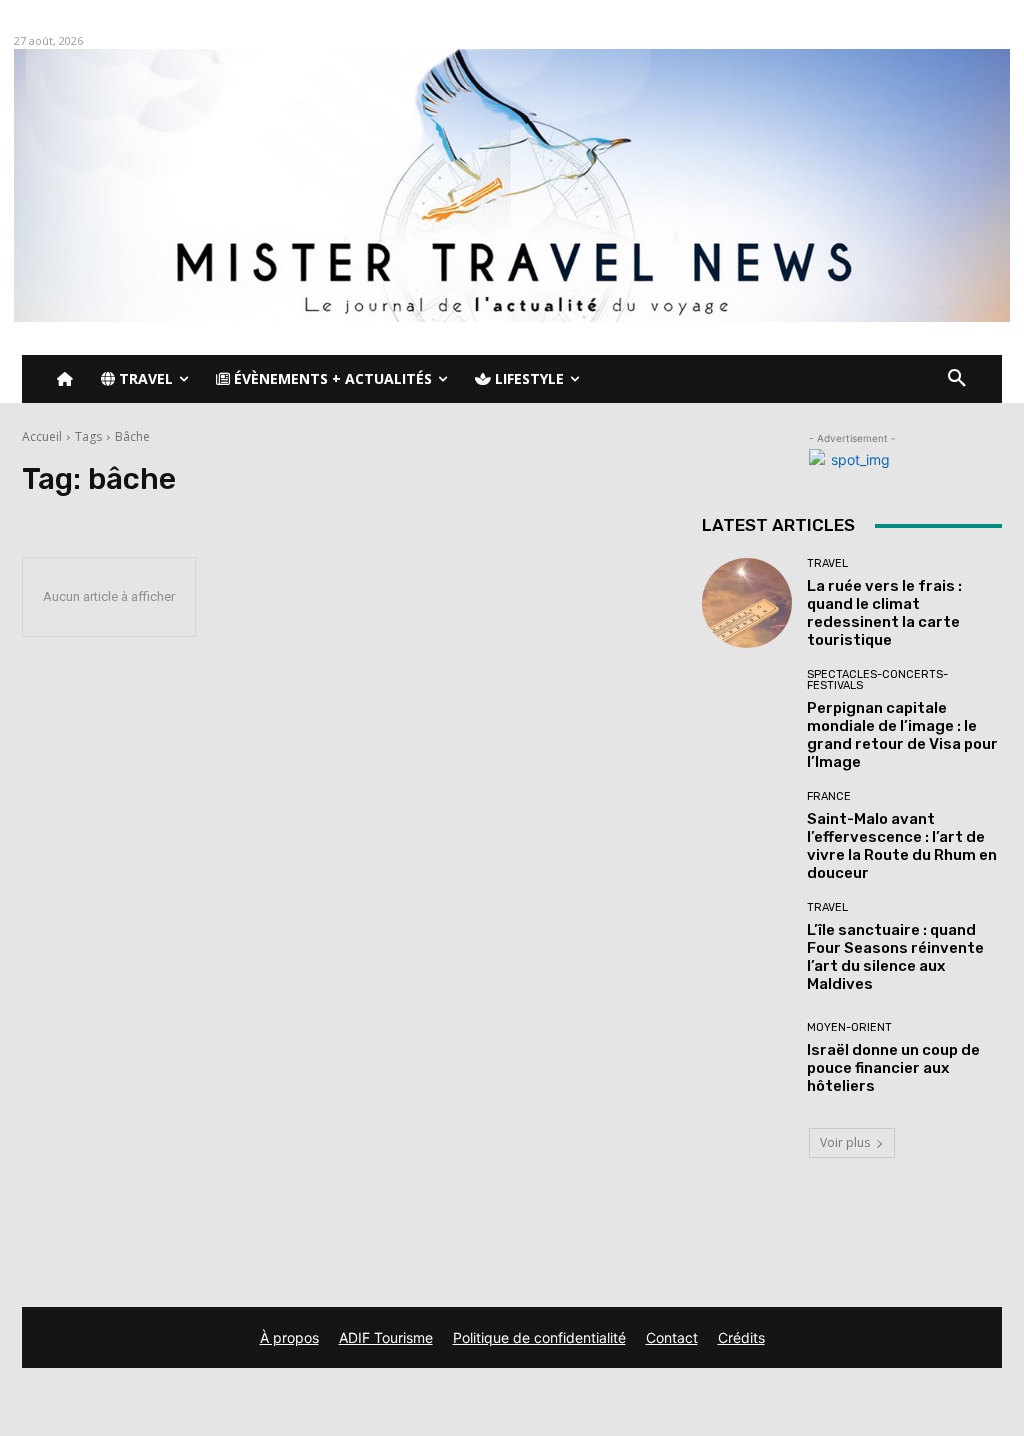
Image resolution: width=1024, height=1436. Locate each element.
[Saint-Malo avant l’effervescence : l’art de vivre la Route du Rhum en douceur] (747, 836)
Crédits (741, 1337)
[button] (957, 379)
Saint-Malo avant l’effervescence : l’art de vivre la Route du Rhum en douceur (902, 846)
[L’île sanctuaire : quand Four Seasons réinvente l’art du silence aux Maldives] (747, 947)
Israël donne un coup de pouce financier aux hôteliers (893, 1068)
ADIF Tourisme (386, 1337)
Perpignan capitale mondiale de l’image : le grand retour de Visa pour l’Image (902, 735)
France (829, 796)
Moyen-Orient (849, 1027)
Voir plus (845, 1142)
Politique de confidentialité (539, 1337)
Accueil (42, 436)
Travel (827, 563)
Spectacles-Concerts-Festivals (877, 680)
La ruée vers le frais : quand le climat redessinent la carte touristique (884, 613)
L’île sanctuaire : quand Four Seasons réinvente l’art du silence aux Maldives (895, 957)
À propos (289, 1337)
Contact (672, 1337)
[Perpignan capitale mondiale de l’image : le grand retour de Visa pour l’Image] (747, 714)
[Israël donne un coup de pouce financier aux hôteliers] (747, 1058)
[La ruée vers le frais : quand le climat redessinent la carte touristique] (747, 603)
